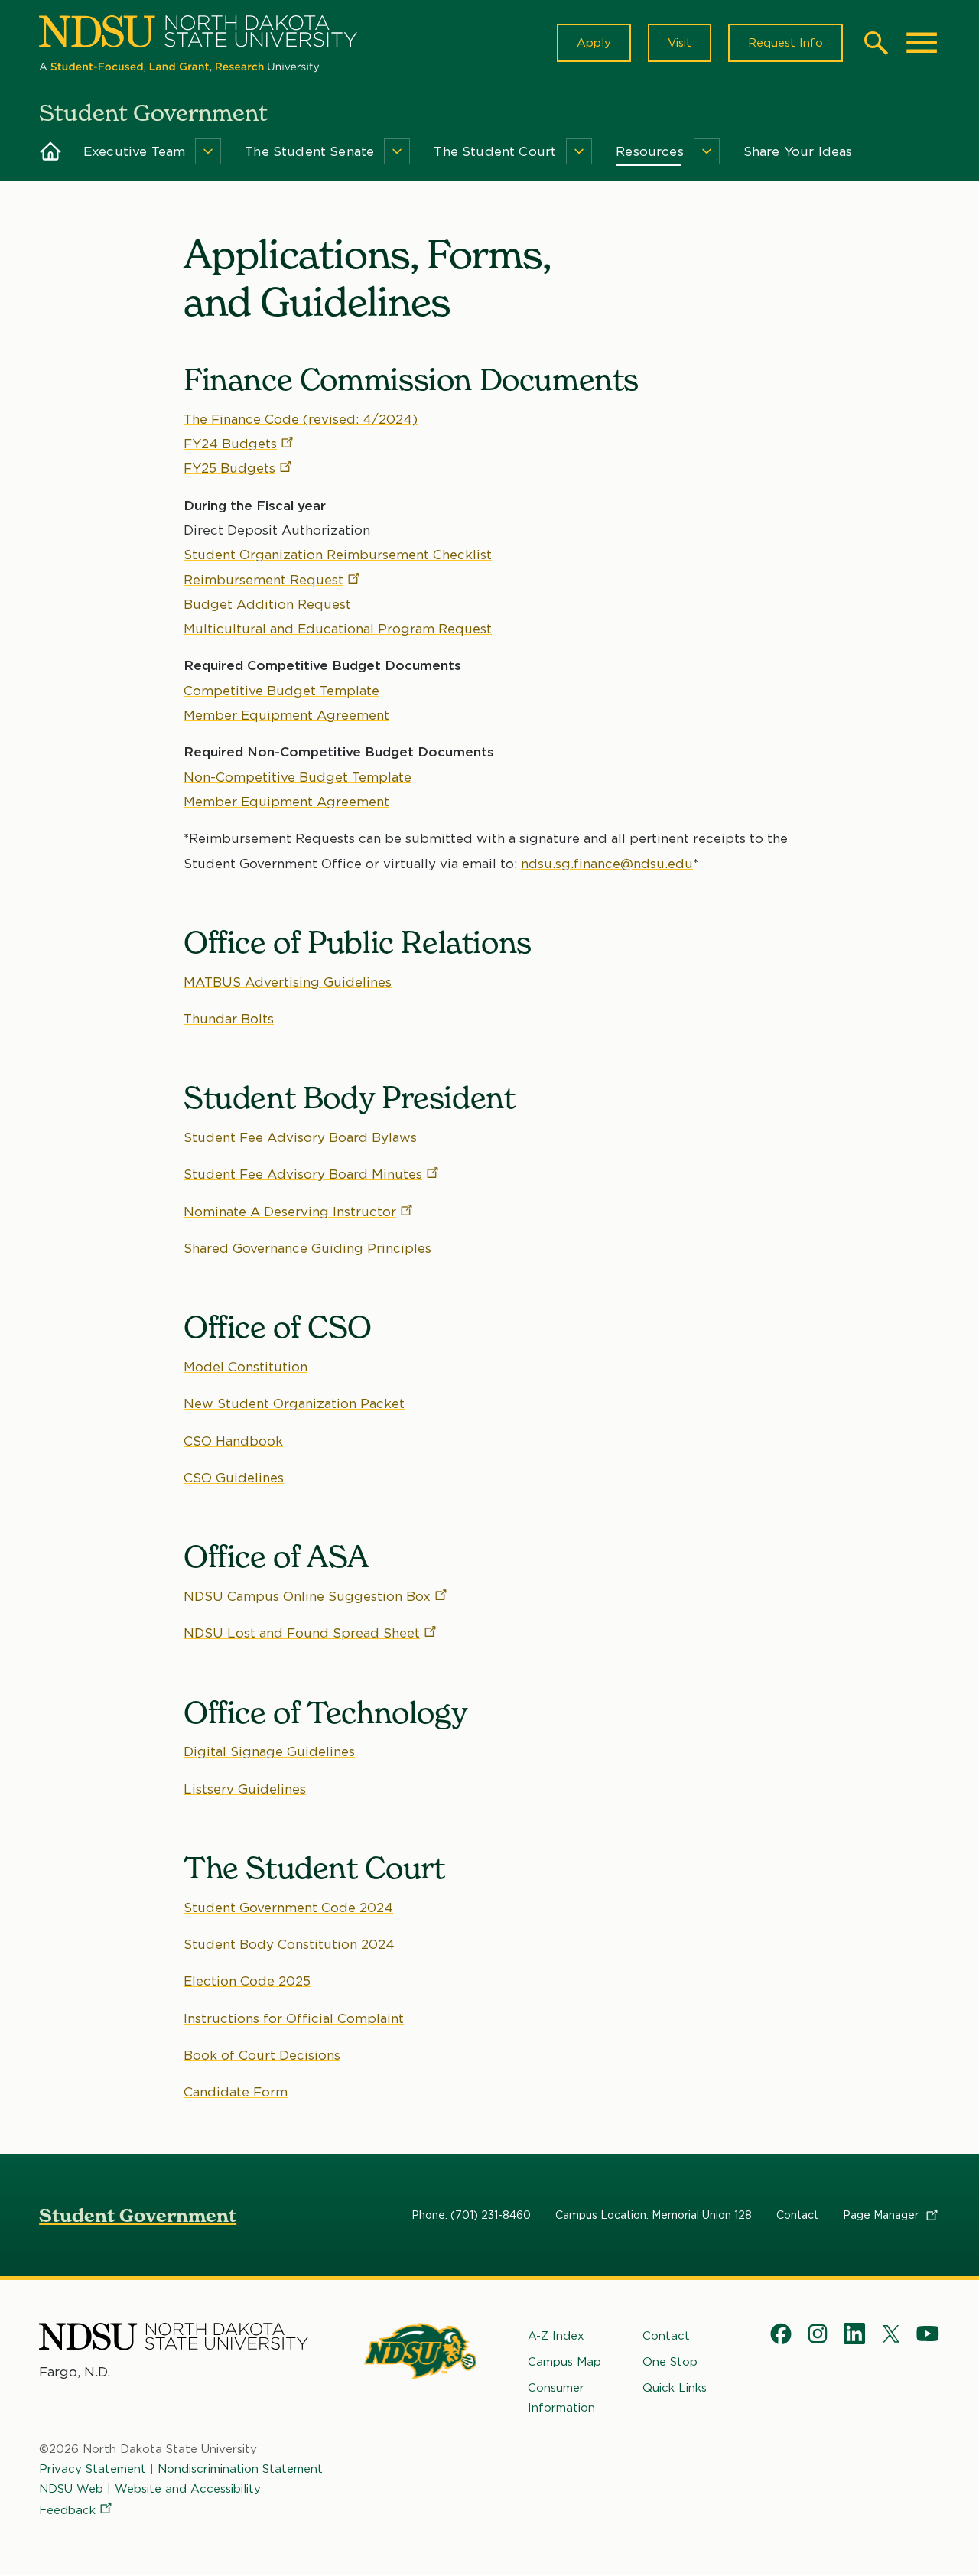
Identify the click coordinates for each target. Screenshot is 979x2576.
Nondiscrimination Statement (240, 2469)
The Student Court (495, 151)
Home (50, 151)
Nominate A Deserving (290, 1212)
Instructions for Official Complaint (294, 2018)
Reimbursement (263, 580)
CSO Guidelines (234, 1478)
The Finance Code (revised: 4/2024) (301, 419)
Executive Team (134, 151)
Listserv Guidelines (245, 1789)
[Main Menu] (922, 43)
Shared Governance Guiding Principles (307, 1248)
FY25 (229, 468)
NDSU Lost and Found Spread (302, 1633)
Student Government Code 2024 (288, 1908)
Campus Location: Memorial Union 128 (654, 2215)
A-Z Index (556, 2336)
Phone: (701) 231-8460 (471, 2215)
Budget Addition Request (267, 604)
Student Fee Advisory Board (303, 1174)
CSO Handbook (233, 1441)
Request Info (785, 43)
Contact (797, 2215)
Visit (680, 43)
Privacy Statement (93, 2469)
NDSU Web (71, 2489)
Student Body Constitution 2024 (289, 1944)
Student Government (138, 2215)
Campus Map (564, 2362)
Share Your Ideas (798, 151)
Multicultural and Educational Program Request (338, 629)
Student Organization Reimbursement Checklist (338, 555)
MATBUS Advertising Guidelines (288, 982)
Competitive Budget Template (281, 691)
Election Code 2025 (247, 1981)
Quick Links (675, 2388)
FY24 (230, 444)
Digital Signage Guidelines (269, 1751)
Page (882, 2215)
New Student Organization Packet (294, 1403)
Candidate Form (236, 2092)
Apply (594, 43)
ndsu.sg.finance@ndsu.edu (607, 864)
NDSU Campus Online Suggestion (307, 1596)
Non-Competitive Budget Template (298, 777)
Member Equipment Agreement (286, 715)
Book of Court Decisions (262, 2055)
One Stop (670, 2362)
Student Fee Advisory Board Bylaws (300, 1137)
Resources (650, 151)
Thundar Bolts (229, 1019)
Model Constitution (246, 1367)
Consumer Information (561, 2398)
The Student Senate (309, 151)
